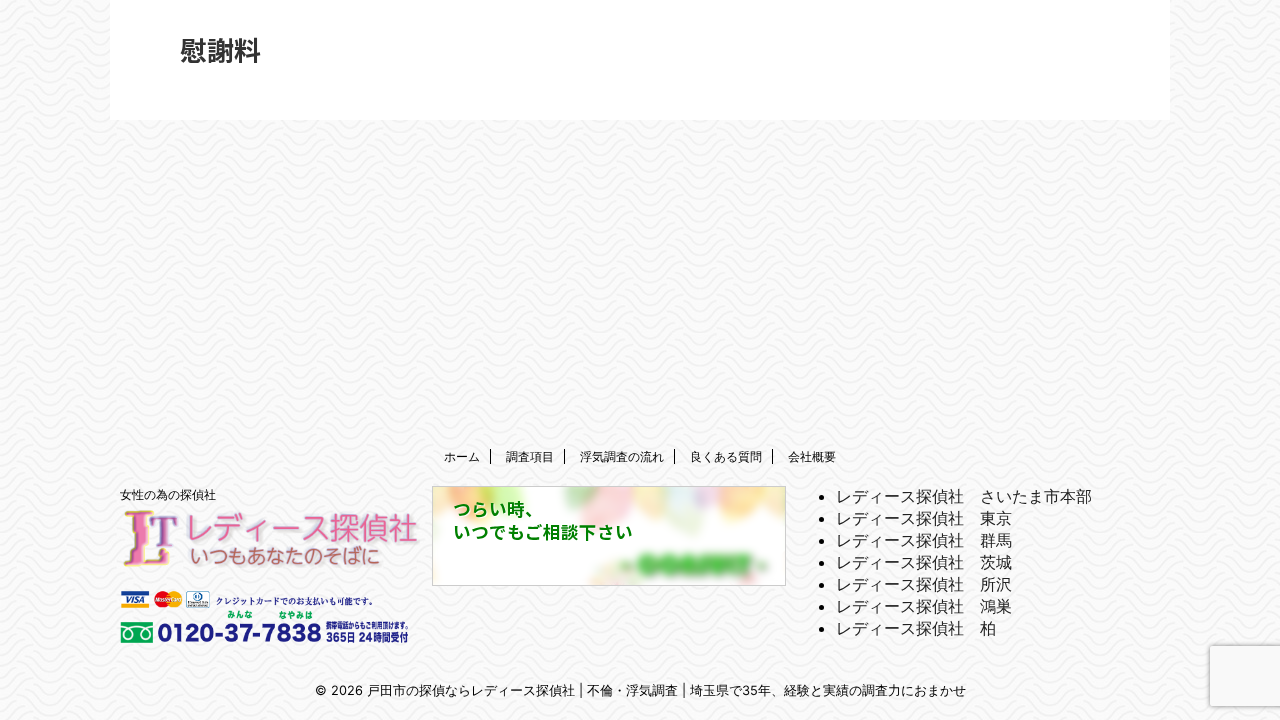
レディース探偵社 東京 (924, 518)
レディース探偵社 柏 (916, 628)
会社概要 (812, 456)
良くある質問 (726, 456)
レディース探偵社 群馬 (924, 540)
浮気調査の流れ (622, 456)
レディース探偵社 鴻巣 (924, 606)
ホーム (462, 456)
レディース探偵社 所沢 (924, 584)
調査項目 (530, 456)
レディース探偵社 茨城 (924, 562)
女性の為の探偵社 (168, 494)
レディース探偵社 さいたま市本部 (964, 496)
